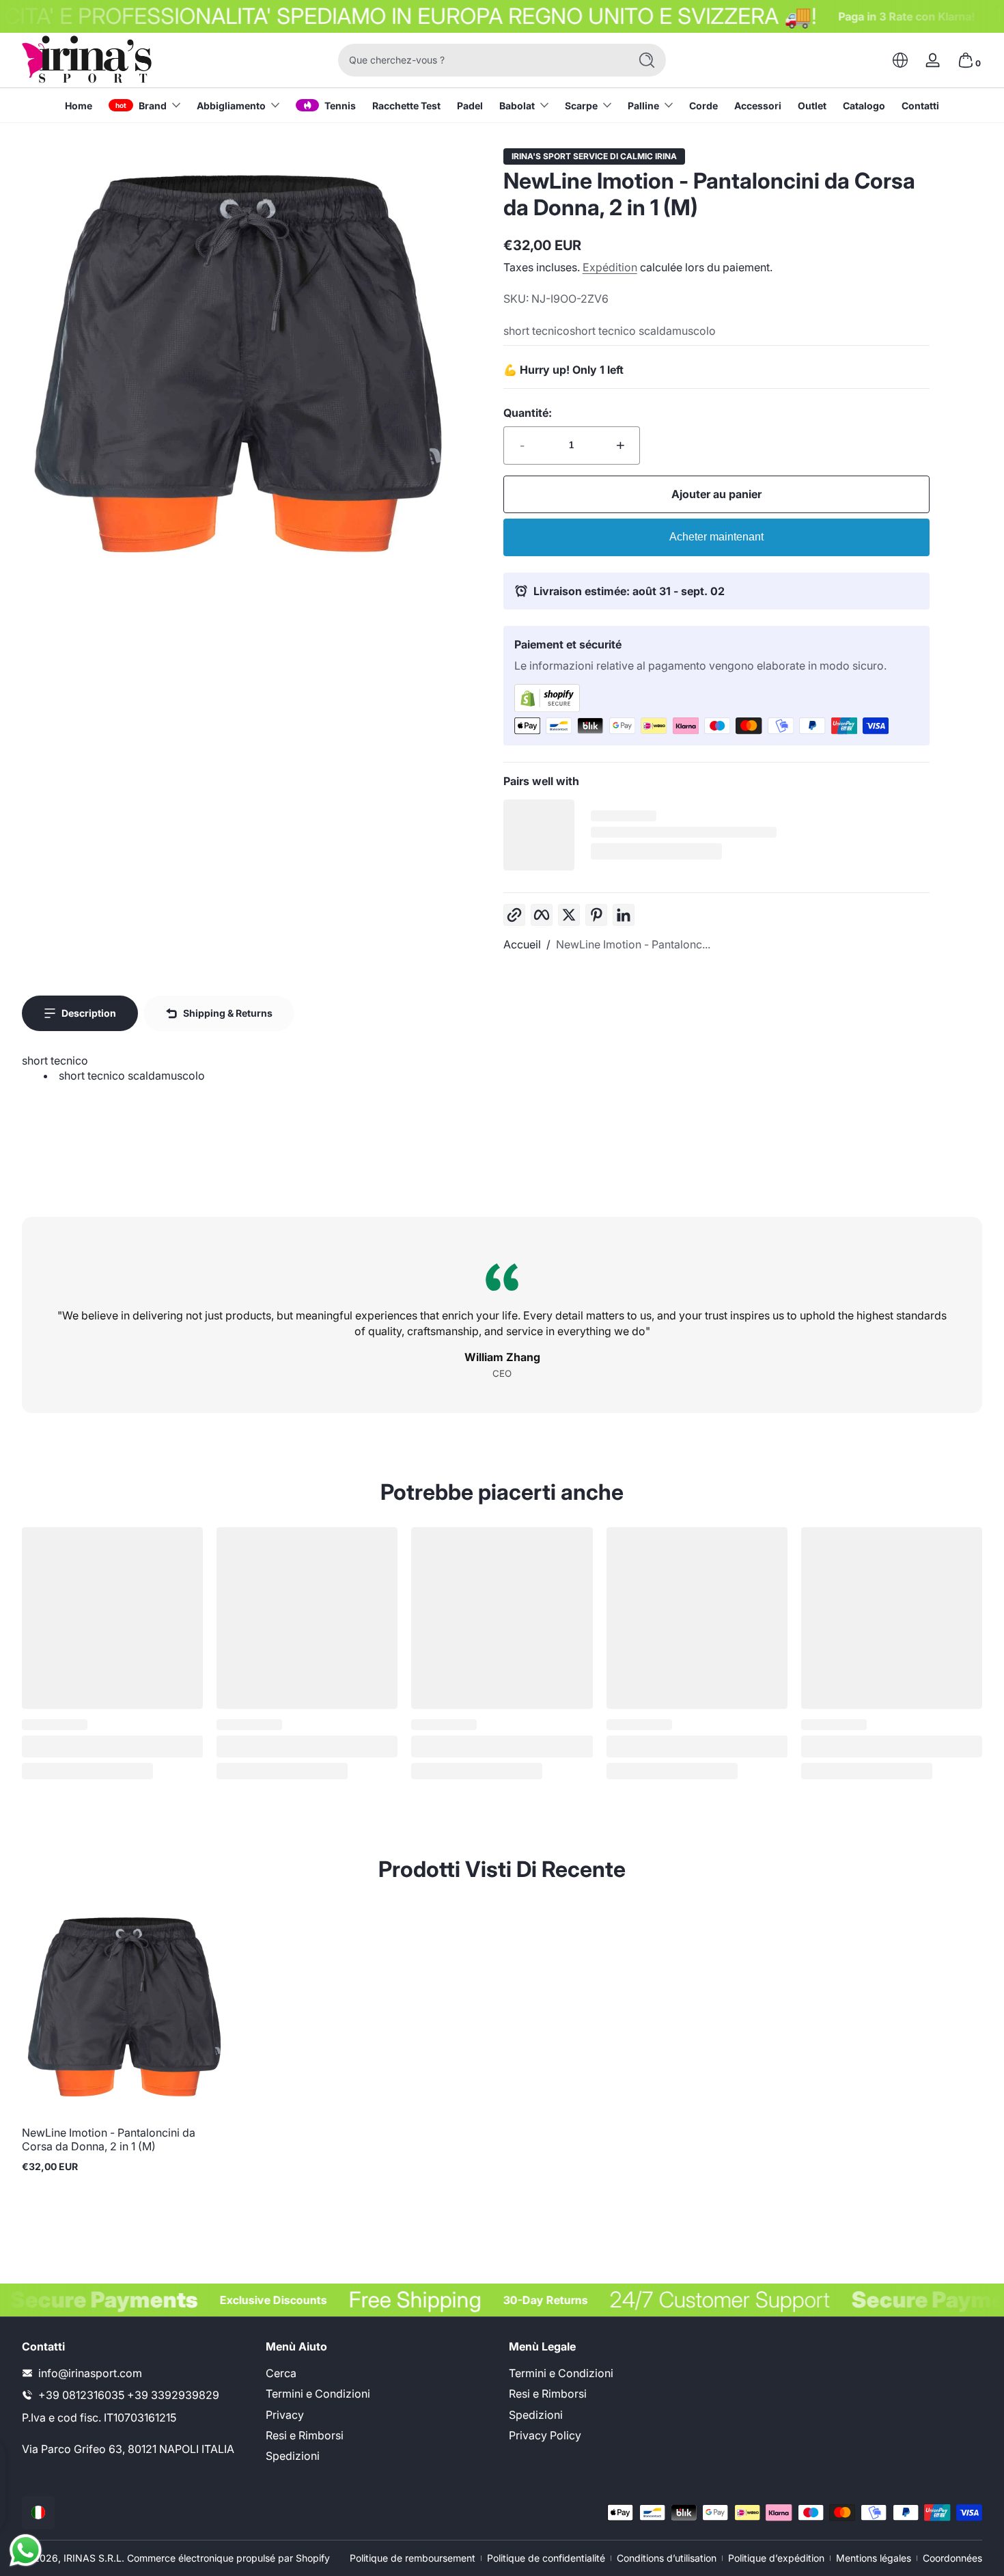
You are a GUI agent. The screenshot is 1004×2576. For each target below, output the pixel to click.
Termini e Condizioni (318, 2394)
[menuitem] (381, 2372)
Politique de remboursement (413, 2558)
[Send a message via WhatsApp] (26, 2550)
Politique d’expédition (776, 2558)
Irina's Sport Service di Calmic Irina (594, 156)
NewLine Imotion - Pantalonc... (633, 944)
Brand (153, 106)
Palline (643, 106)
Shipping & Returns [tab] (228, 1013)
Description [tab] (89, 1013)
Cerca (281, 2372)
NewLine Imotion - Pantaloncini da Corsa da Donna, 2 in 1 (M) (109, 2139)
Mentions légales (874, 2558)
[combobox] (480, 60)
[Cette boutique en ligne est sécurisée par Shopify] (716, 698)
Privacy (285, 2414)
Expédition (610, 267)
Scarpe (581, 106)
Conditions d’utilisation (667, 2558)
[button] (900, 60)
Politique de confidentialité (546, 2558)
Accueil (522, 944)
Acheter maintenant (716, 537)
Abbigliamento (231, 106)
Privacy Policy (545, 2435)
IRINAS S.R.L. (94, 2558)
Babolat (517, 106)
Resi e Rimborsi (305, 2435)
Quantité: (528, 413)
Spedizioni (293, 2456)
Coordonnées (952, 2558)
